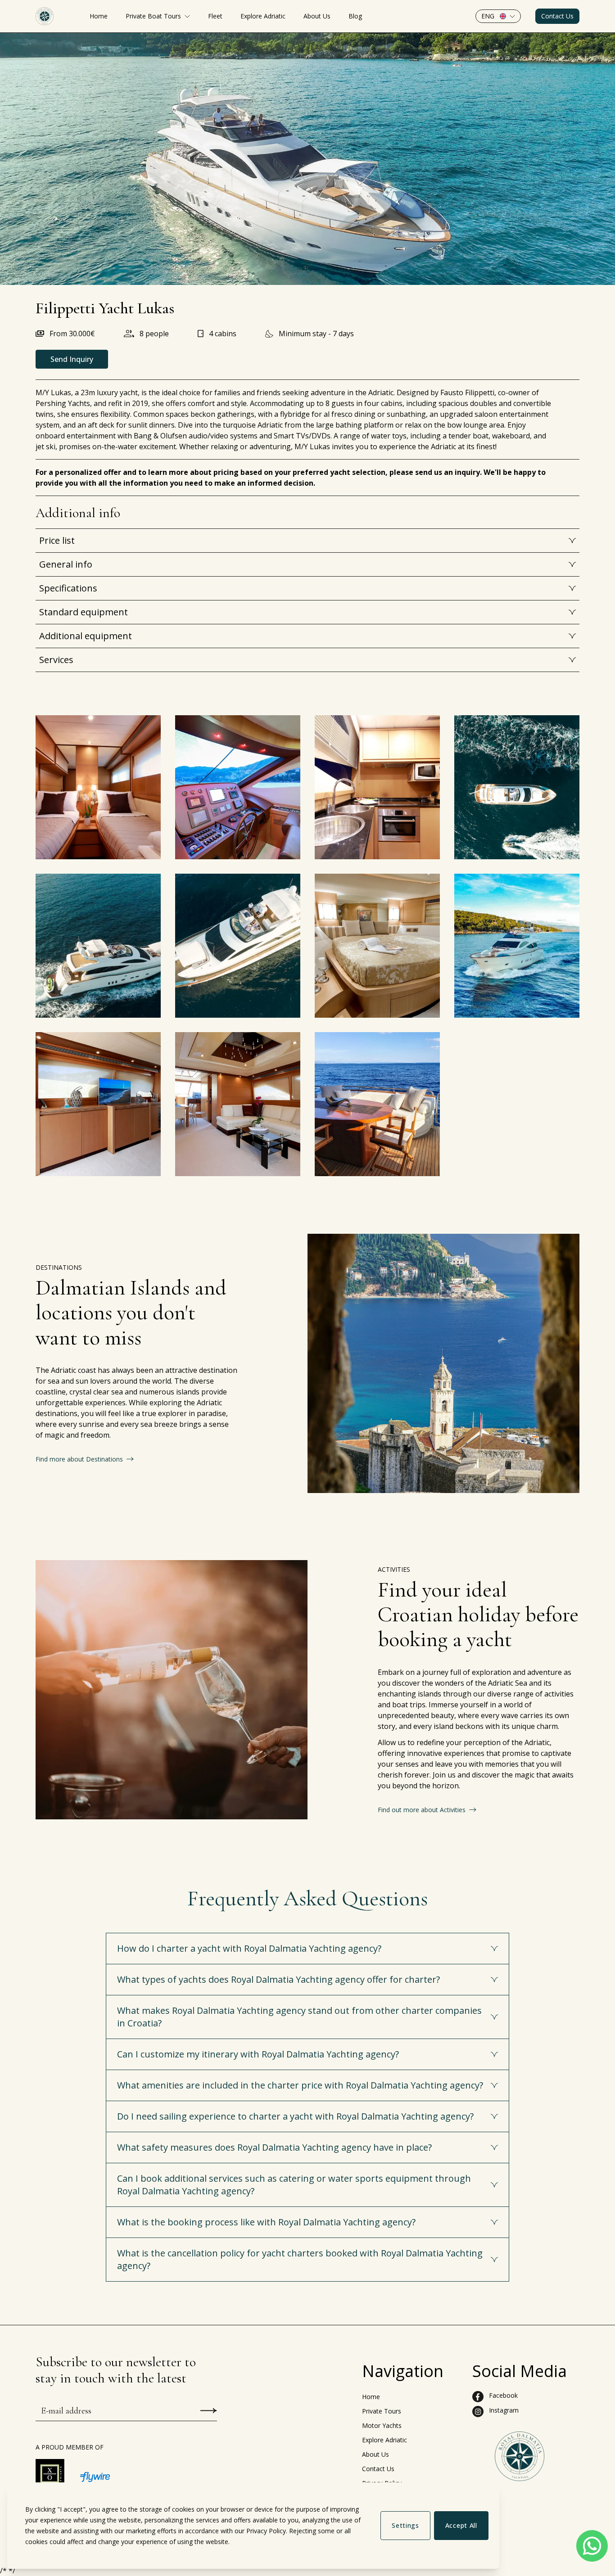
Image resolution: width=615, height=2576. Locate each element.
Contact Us (557, 16)
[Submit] (209, 2411)
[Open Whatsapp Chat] (592, 2546)
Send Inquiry (72, 359)
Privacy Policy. (267, 2531)
